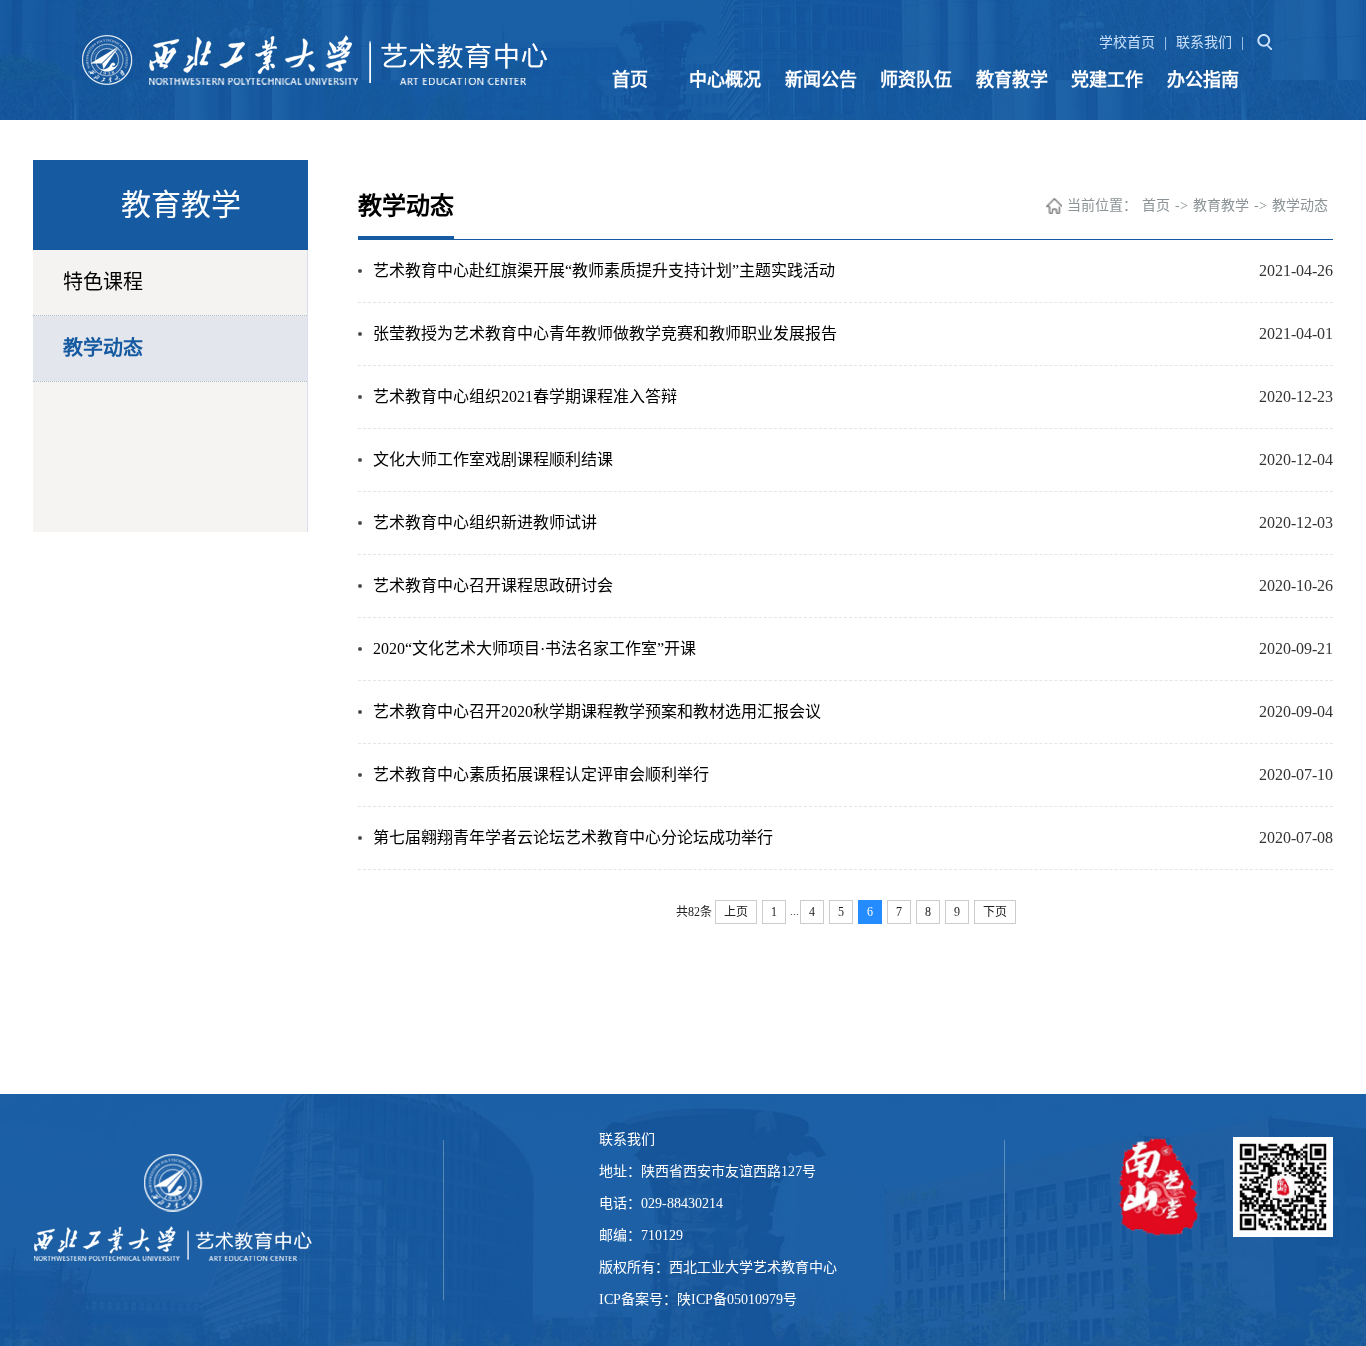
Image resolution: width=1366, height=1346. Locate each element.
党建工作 (1107, 80)
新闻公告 (821, 80)
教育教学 (1012, 80)
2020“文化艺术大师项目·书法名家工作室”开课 (534, 648)
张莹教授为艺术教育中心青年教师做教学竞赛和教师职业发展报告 (605, 333)
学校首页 (1127, 42)
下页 (995, 912)
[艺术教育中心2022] (318, 60)
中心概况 (725, 80)
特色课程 (103, 282)
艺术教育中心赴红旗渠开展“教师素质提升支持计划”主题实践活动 (604, 270)
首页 (630, 80)
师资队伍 (916, 80)
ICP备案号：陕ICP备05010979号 (700, 1299)
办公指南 (1203, 80)
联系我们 (1204, 42)
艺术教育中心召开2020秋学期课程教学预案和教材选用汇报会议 (597, 711)
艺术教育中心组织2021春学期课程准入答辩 (525, 396)
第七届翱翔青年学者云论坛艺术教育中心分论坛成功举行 (573, 837)
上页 (736, 912)
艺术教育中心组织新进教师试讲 (485, 522)
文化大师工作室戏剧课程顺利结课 (493, 459)
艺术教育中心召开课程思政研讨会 (493, 585)
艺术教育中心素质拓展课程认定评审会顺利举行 (541, 774)
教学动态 (103, 348)
